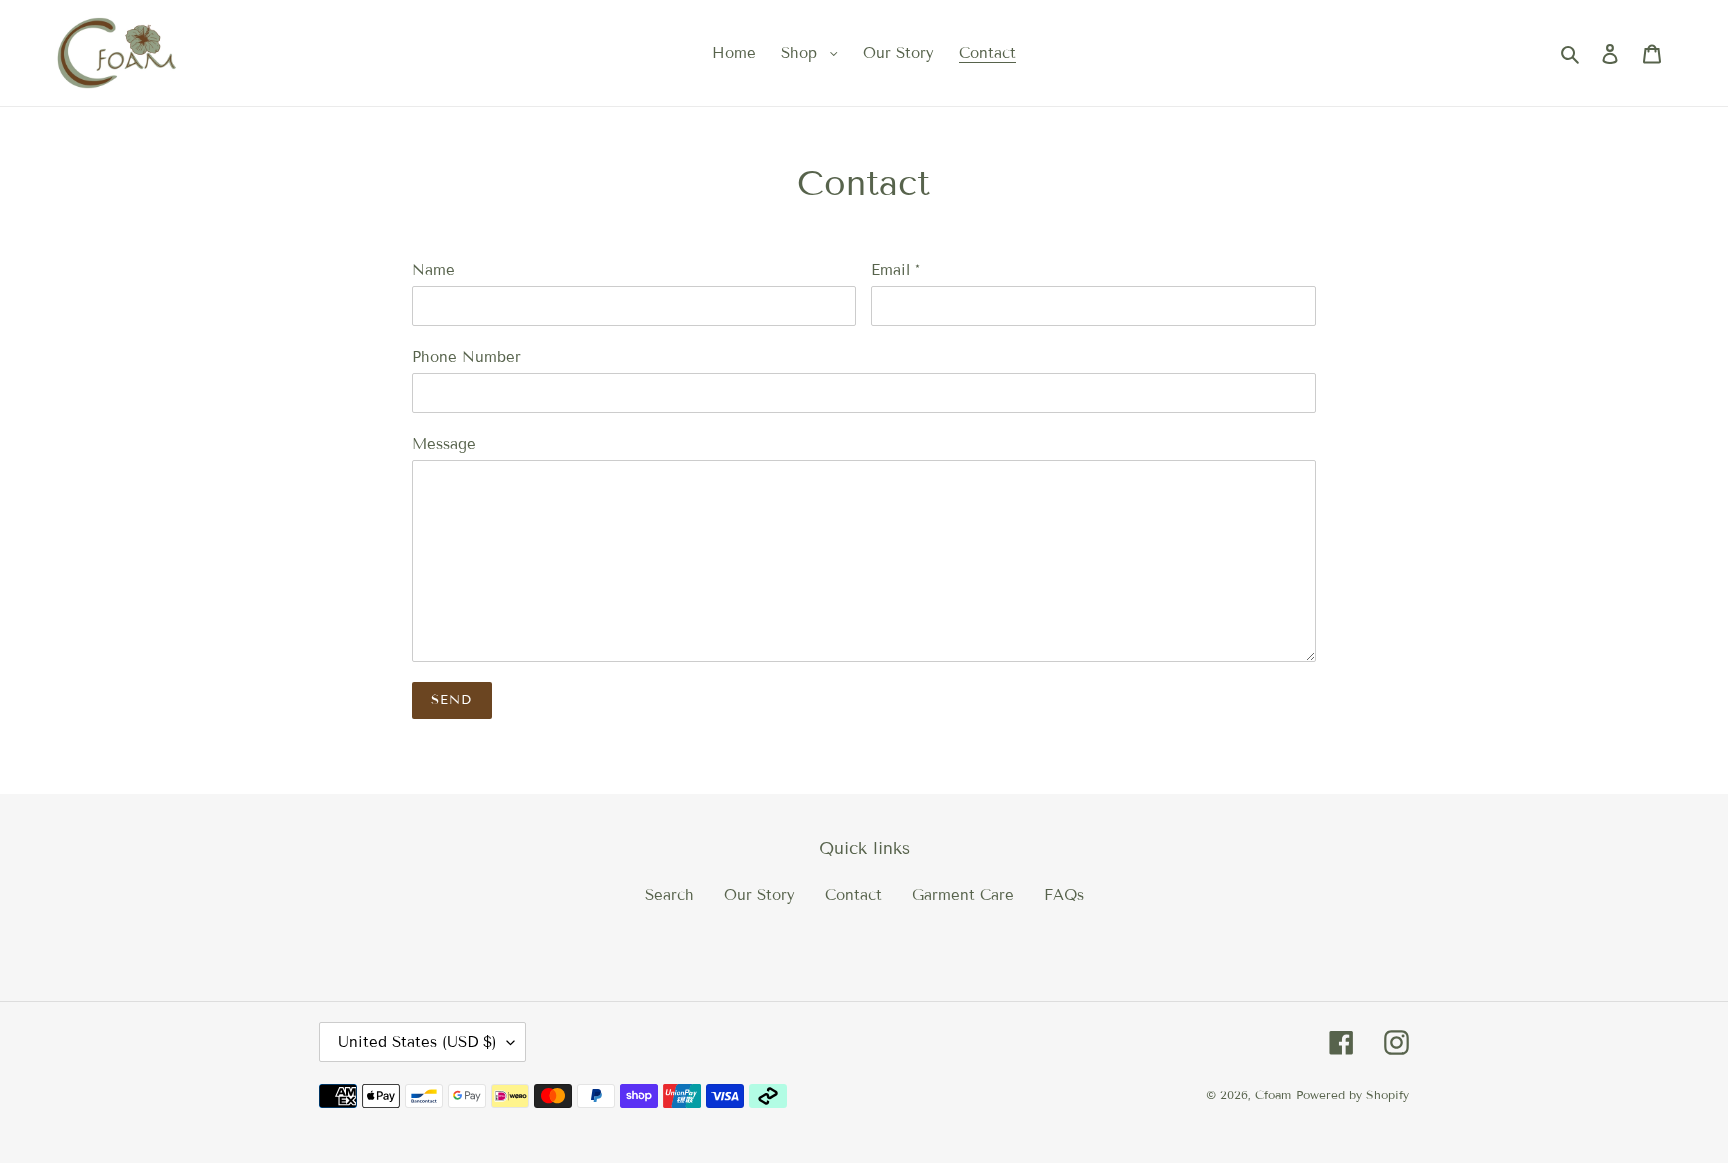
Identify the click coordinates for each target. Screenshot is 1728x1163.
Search (669, 895)
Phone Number (466, 357)
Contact (853, 895)
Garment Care (963, 895)
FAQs (1064, 895)
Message (444, 444)
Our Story (759, 895)
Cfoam (1273, 1094)
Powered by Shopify (1352, 1094)
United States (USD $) (417, 1042)
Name (433, 270)
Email (895, 270)
